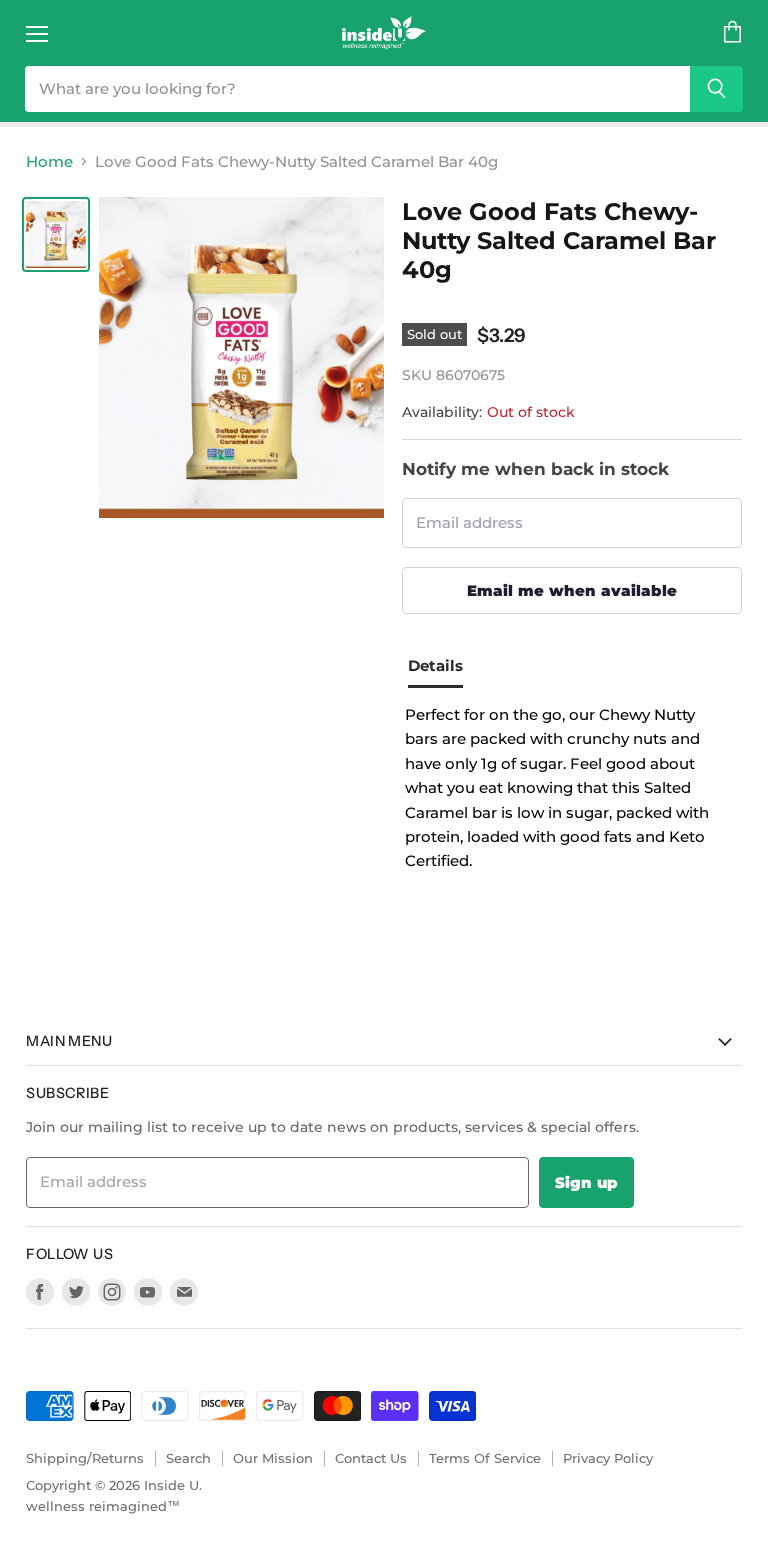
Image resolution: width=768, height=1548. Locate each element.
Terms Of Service (485, 1458)
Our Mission (273, 1458)
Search (188, 1458)
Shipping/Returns (85, 1458)
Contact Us (371, 1458)
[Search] (716, 89)
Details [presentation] (435, 665)
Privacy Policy (608, 1458)
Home (49, 161)
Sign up (586, 1182)
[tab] (443, 669)
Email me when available (572, 590)
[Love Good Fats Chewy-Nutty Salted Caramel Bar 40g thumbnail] (56, 234)
